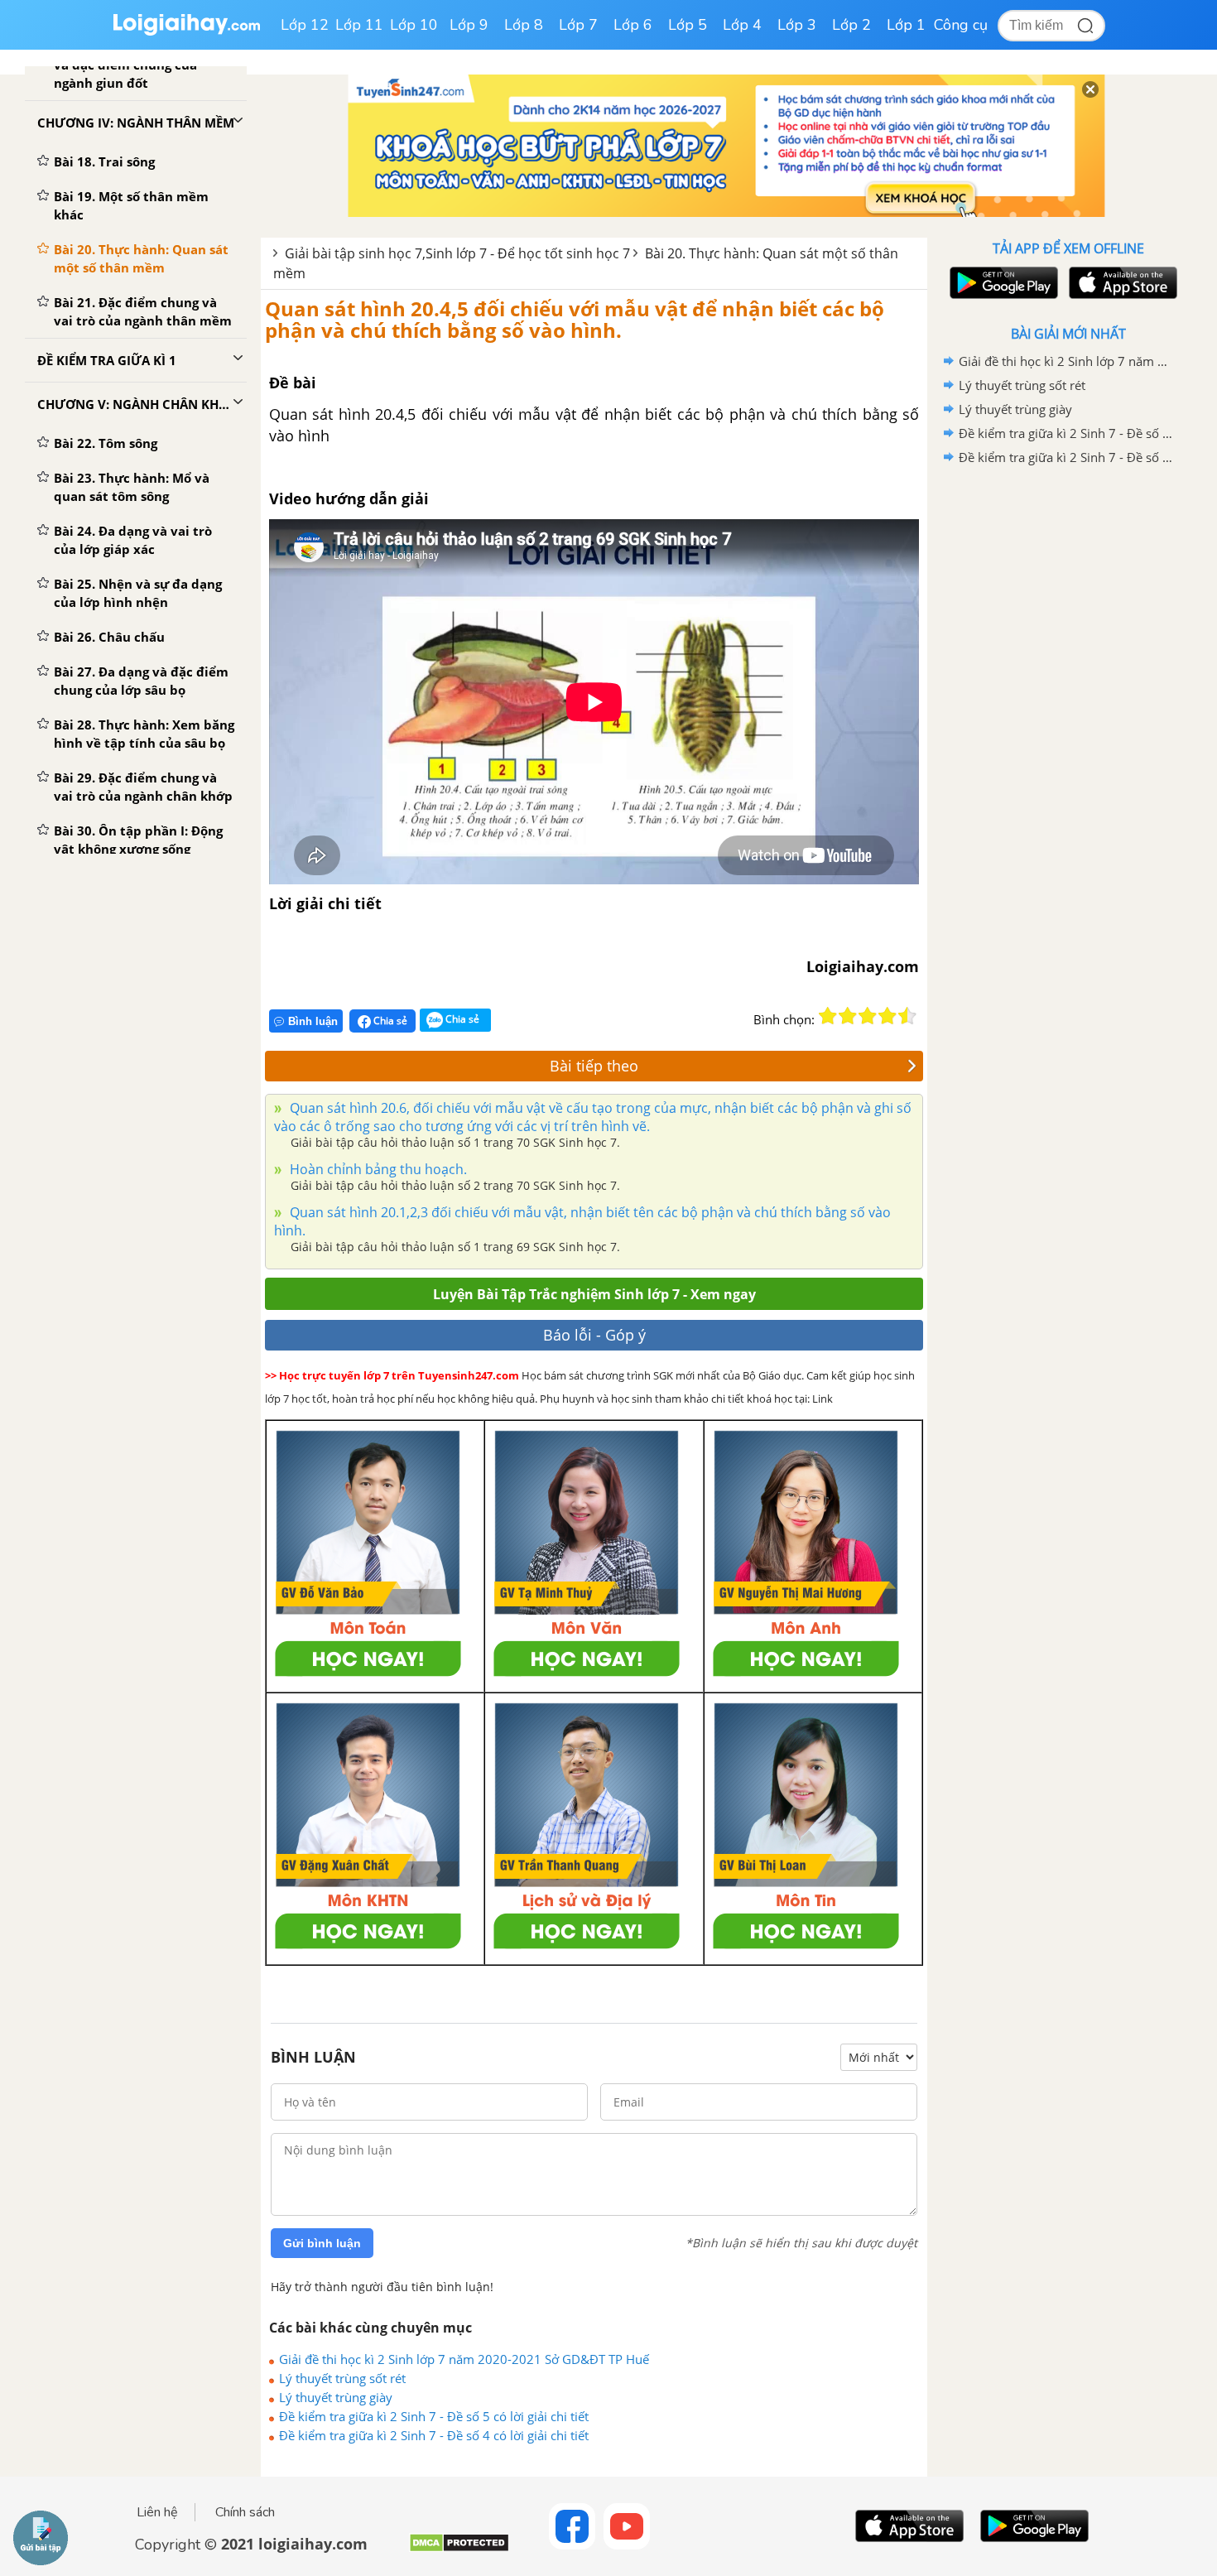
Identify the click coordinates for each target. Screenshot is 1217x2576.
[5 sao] (907, 1016)
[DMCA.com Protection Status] (459, 2549)
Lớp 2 (851, 25)
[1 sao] (828, 1016)
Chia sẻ (389, 1021)
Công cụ (961, 25)
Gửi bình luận (322, 2243)
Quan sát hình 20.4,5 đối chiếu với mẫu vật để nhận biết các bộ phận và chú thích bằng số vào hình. (575, 319)
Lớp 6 (633, 25)
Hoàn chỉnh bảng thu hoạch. (377, 1169)
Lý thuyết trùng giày (336, 2397)
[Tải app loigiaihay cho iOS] (1121, 283)
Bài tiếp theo (594, 1066)
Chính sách (245, 2512)
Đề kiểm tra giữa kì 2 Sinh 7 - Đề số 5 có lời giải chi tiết (434, 2416)
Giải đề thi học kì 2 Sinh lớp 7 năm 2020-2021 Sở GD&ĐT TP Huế (464, 2359)
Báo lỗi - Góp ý (594, 1335)
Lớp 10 (414, 25)
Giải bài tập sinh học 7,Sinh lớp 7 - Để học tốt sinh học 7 (457, 253)
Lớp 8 (524, 25)
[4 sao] (887, 1016)
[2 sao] (848, 1016)
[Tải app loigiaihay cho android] (1002, 283)
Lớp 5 (688, 25)
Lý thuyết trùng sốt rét (342, 2378)
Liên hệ (157, 2512)
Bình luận (313, 1021)
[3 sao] (868, 1016)
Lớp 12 (305, 25)
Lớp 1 (906, 25)
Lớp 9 (469, 25)
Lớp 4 (742, 25)
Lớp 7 (578, 25)
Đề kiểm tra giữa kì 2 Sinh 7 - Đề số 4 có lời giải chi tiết (434, 2435)
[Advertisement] (1068, 733)
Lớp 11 (359, 25)
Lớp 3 (797, 25)
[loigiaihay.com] (186, 32)
